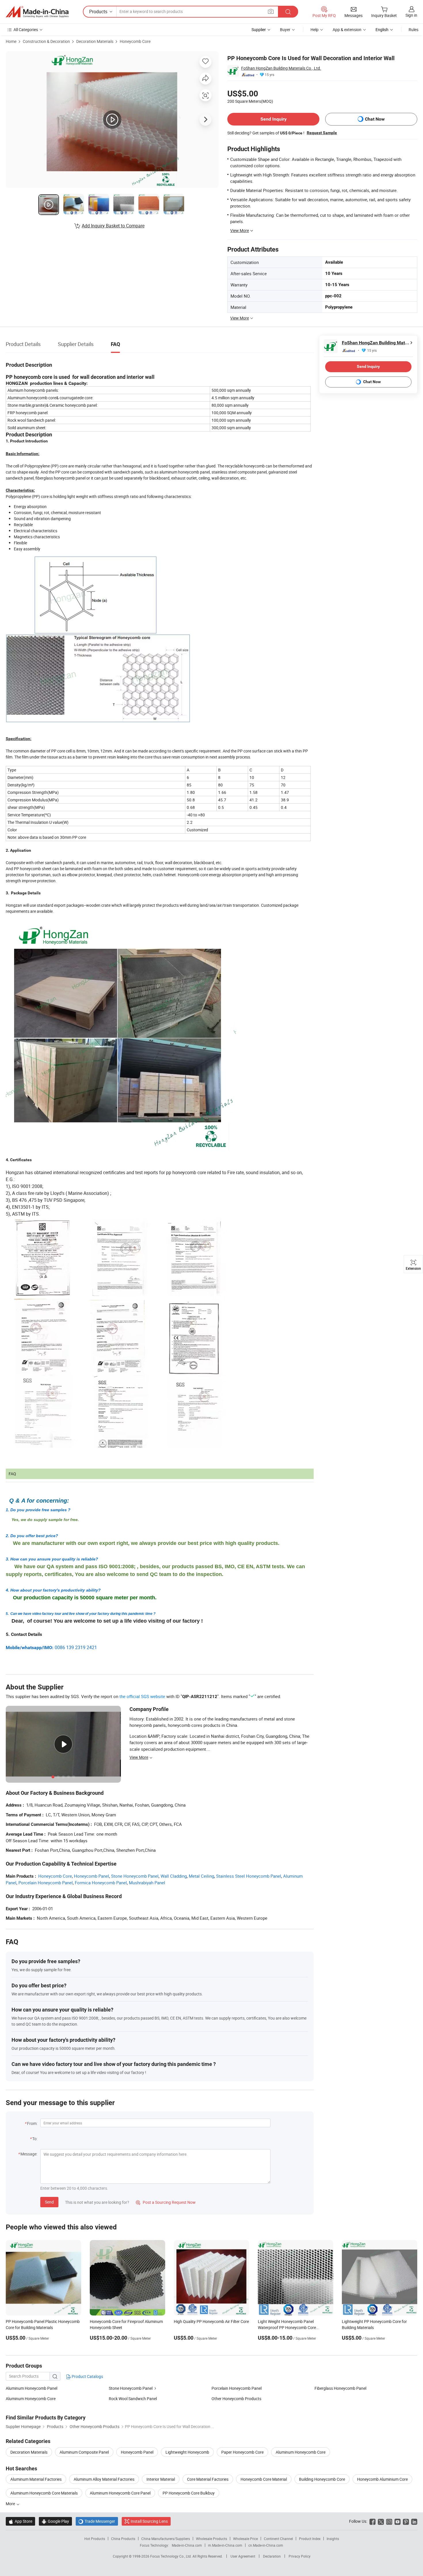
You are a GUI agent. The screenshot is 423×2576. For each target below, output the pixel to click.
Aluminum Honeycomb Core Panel (120, 2493)
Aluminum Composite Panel (84, 2452)
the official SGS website (142, 1696)
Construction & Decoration (46, 41)
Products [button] (98, 12)
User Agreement (243, 2556)
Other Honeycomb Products (236, 2399)
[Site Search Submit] (288, 12)
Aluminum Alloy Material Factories (104, 2479)
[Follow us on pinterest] (406, 2521)
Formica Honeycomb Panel (101, 1883)
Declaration (272, 2556)
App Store (20, 2521)
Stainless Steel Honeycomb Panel (249, 1876)
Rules (414, 30)
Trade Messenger (97, 2521)
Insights (333, 2539)
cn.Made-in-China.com (266, 2545)
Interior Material (161, 2479)
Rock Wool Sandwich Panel (133, 2399)
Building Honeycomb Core (322, 2479)
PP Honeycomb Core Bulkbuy (189, 2493)
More (11, 2504)
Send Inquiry (274, 119)
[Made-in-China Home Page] (37, 12)
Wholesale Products (211, 2539)
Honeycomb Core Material (264, 2479)
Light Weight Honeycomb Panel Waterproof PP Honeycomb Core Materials (287, 2327)
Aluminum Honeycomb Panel (32, 2388)
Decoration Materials (95, 41)
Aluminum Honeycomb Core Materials (44, 2493)
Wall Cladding (174, 1876)
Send (49, 2202)
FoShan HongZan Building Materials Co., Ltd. (281, 68)
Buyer (285, 30)
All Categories (26, 30)
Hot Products (95, 2539)
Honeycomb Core (135, 41)
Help (315, 30)
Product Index (310, 2539)
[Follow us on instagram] (389, 2521)
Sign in (411, 15)
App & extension (347, 30)
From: (32, 2123)
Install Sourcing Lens (149, 2521)
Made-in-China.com (187, 2545)
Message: (29, 2154)
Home (11, 41)
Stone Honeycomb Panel (135, 1876)
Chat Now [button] (375, 119)
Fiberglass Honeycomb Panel (340, 2388)
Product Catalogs (87, 2376)
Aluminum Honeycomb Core (31, 2399)
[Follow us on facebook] (372, 2521)
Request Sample (322, 133)
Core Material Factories (208, 2479)
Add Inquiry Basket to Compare (113, 226)
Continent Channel (278, 2539)
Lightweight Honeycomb (187, 2452)
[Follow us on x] (381, 2521)
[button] (271, 11)
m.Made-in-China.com (225, 2545)
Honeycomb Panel (92, 1876)
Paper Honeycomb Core (242, 2452)
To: (35, 2139)
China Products (123, 2539)
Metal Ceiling (201, 1876)
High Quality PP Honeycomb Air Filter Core (211, 2321)
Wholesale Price (245, 2539)
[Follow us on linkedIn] (414, 2521)
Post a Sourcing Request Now (166, 2202)
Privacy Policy (300, 2556)
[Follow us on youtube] (398, 2521)
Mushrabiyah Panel (147, 1883)
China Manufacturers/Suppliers (166, 2539)
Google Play (55, 2521)
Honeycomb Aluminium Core (382, 2479)
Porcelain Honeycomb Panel (46, 1883)
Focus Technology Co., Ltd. (171, 2556)
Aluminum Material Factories (36, 2479)
